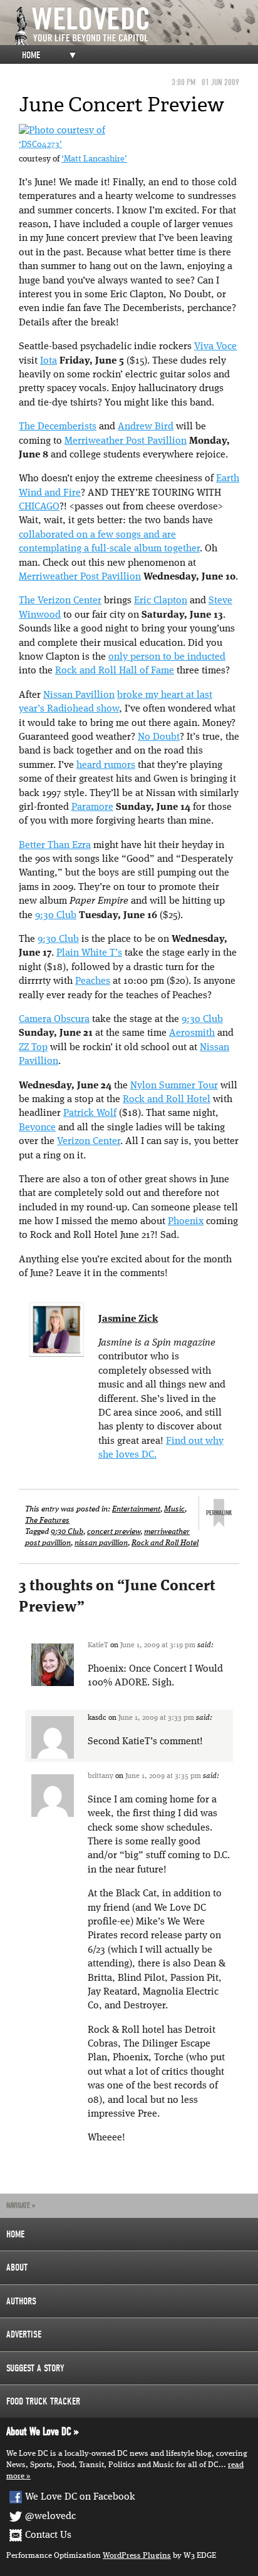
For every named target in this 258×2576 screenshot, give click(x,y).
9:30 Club (56, 916)
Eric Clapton (161, 601)
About (17, 2267)
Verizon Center (89, 1142)
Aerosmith (192, 1033)
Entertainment (136, 1509)
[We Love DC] (135, 26)
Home (31, 55)
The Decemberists (58, 427)
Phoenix (186, 1222)
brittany (101, 1776)
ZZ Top (33, 1048)
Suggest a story (35, 2368)
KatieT (98, 1645)
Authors (21, 2301)
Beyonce (37, 1128)
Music (174, 1509)
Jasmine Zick (128, 1319)
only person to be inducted (167, 657)
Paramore (92, 807)
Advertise (24, 2334)
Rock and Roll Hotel (167, 1100)
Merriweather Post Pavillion (126, 441)
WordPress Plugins (137, 2556)
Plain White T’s (89, 953)
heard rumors (106, 765)
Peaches (93, 981)
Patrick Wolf (90, 1113)
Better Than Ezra (55, 846)
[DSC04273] (62, 131)
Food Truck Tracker (43, 2401)
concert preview (114, 1532)
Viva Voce (215, 347)
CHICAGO (39, 507)
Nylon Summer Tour (174, 1086)
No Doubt (159, 737)
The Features (47, 1521)
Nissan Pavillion (79, 695)
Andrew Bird (146, 427)
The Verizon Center (60, 601)
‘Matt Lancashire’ (94, 159)
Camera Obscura (54, 1020)
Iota (49, 361)
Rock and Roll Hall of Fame (115, 671)
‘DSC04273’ (40, 145)
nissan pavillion (101, 1543)
